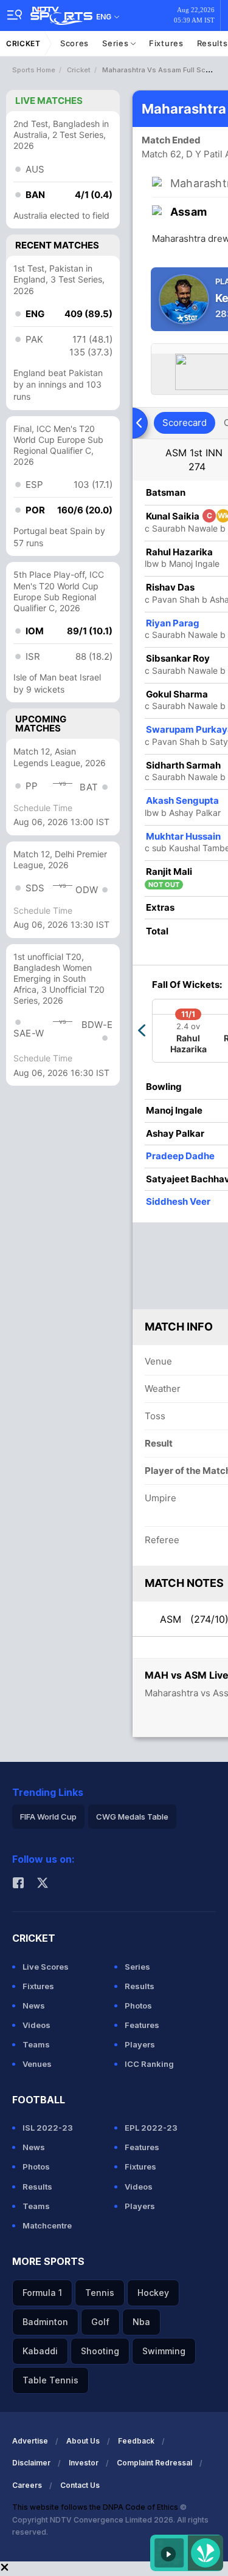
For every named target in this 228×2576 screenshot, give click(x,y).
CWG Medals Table (132, 1817)
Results (140, 1986)
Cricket (23, 43)
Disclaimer (31, 2463)
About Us (83, 2441)
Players (140, 2044)
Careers (27, 2485)
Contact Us (80, 2485)
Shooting (100, 2351)
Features (142, 2025)
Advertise (30, 2441)
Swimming (164, 2351)
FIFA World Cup (48, 1817)
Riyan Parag (173, 623)
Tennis (100, 2293)
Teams (36, 2044)
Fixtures (166, 43)
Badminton (45, 2322)
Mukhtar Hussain (183, 836)
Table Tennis (50, 2380)
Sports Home (34, 70)
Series (116, 43)
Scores (74, 43)
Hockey (153, 2293)
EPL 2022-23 (151, 2128)
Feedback (136, 2441)
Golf (100, 2322)
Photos (138, 2006)
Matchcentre (47, 2225)
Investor (84, 2463)
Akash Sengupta (182, 800)
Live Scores (46, 1967)
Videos (36, 2025)
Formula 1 (42, 2293)
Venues (37, 2064)
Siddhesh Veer (178, 1201)
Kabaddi (40, 2351)
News (34, 2006)
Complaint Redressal (154, 2463)
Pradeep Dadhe (180, 1156)
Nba (141, 2322)
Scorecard (185, 423)
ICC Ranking (149, 2064)
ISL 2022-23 (48, 2128)
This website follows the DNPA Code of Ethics (96, 2507)
